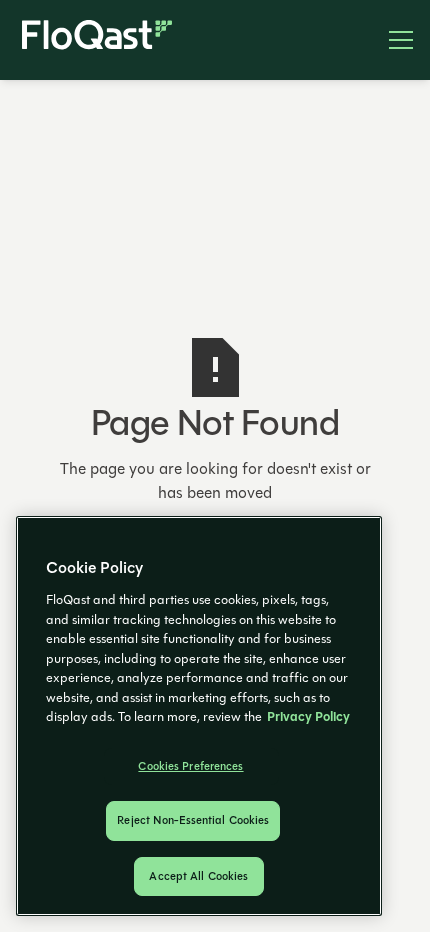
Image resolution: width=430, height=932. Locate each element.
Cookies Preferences (190, 766)
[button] (393, 40)
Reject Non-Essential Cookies (193, 820)
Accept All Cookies (198, 876)
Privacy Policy (308, 717)
